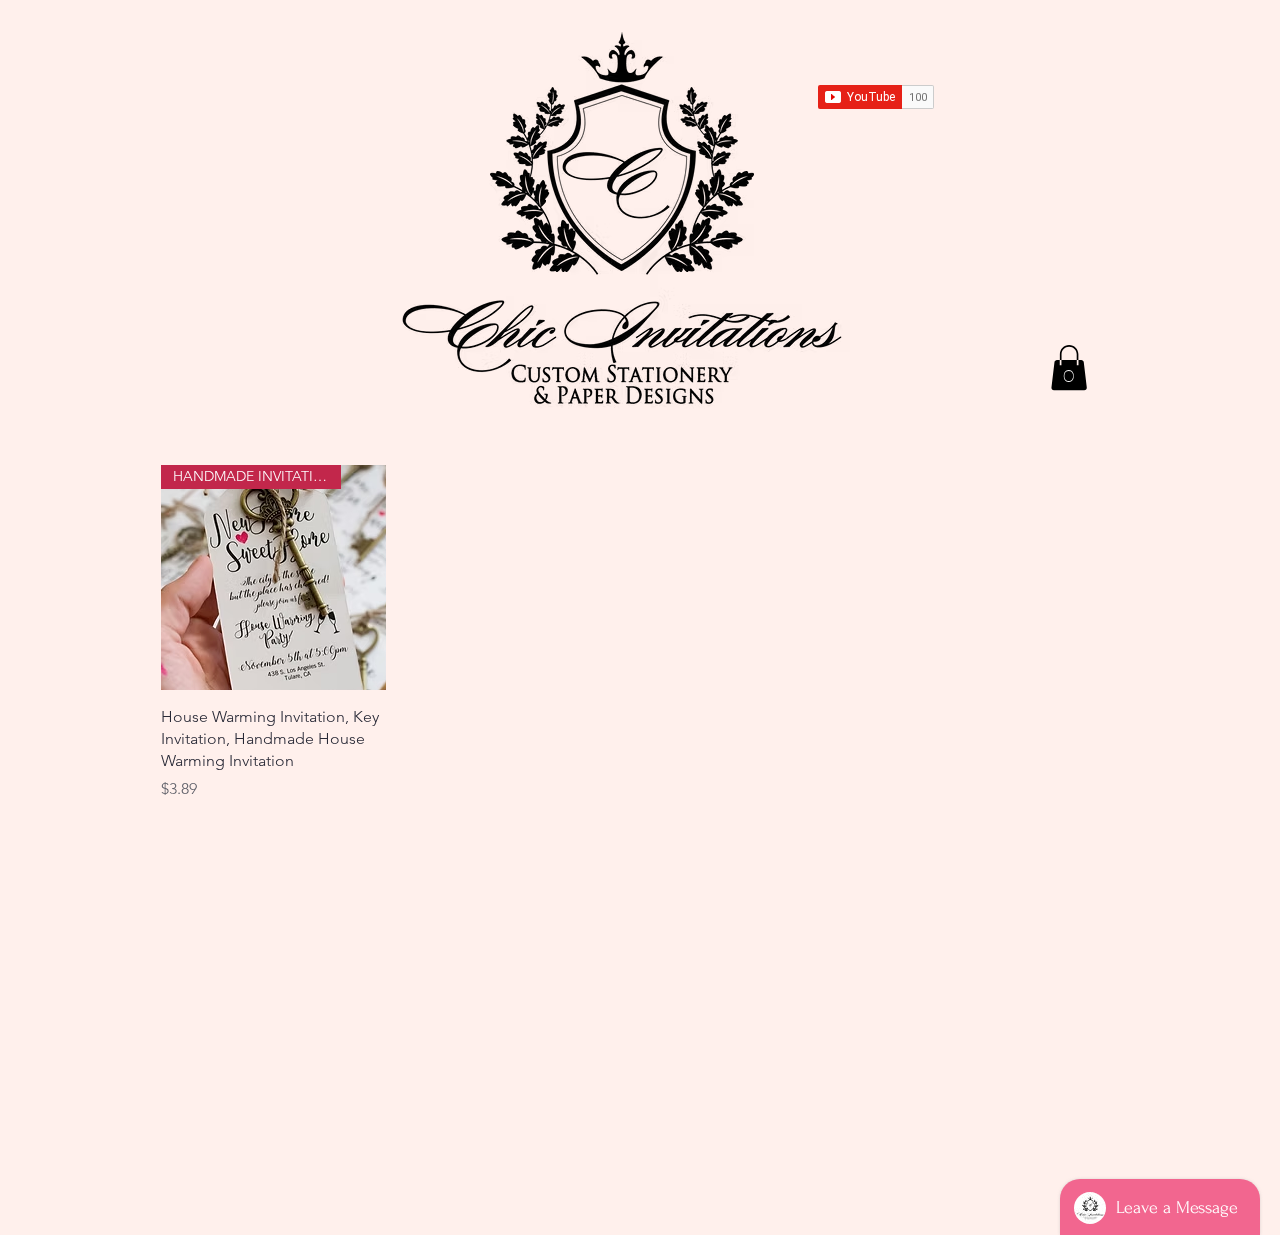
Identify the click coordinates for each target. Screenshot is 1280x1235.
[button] (1069, 367)
